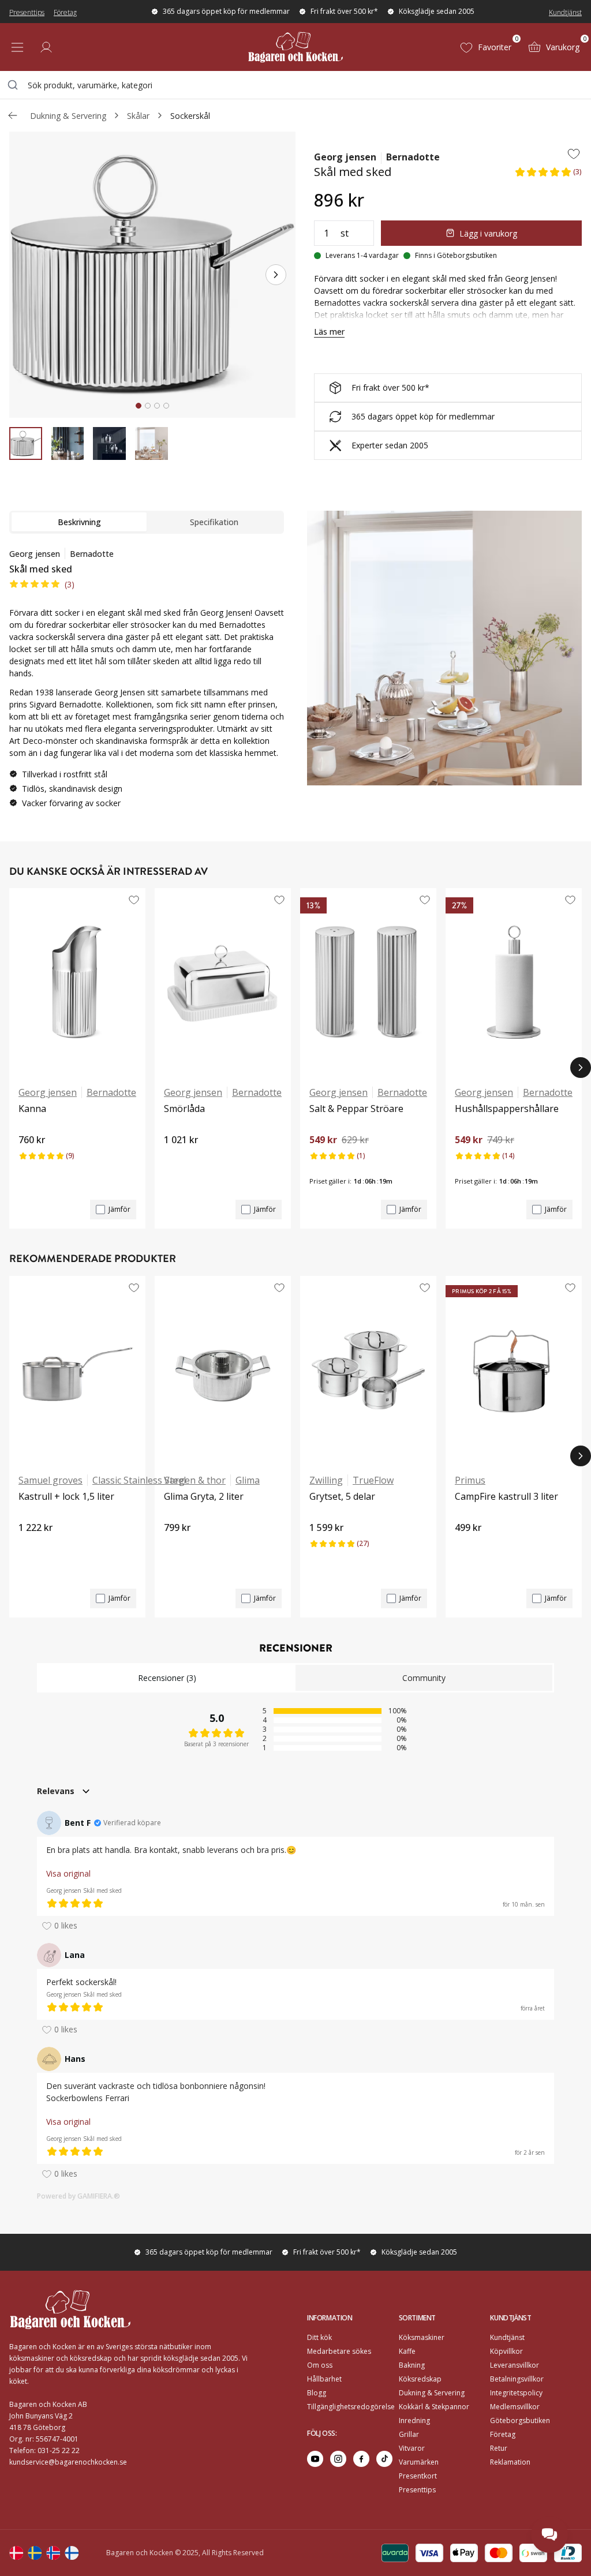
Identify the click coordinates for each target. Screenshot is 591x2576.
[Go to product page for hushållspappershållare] (514, 982)
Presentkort (418, 2476)
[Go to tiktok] (384, 2459)
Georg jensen (345, 157)
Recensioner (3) (167, 1678)
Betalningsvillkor (517, 2379)
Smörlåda (184, 1109)
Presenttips (27, 12)
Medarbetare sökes (339, 2351)
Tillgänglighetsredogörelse (351, 2407)
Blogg (317, 2393)
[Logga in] (46, 47)
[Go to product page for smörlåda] (223, 982)
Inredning (414, 2420)
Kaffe (407, 2351)
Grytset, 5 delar (342, 1496)
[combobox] (295, 85)
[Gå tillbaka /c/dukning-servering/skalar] (13, 115)
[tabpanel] (147, 683)
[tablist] (147, 522)
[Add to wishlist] (574, 153)
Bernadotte (413, 157)
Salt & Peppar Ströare (356, 1109)
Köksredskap (420, 2379)
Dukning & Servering (68, 116)
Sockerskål (190, 116)
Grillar (409, 2434)
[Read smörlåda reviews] (177, 1159)
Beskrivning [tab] (79, 522)
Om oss (320, 2365)
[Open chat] (549, 2534)
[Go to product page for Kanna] (77, 982)
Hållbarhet (324, 2379)
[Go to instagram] (338, 2459)
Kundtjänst (565, 12)
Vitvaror (412, 2448)
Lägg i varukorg (488, 233)
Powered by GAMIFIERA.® (78, 2196)
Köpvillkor (506, 2351)
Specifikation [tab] (214, 522)
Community (424, 1678)
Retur (499, 2448)
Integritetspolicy (516, 2393)
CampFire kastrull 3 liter (506, 1496)
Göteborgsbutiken (520, 2420)
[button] (548, 175)
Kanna (32, 1109)
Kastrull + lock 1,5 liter (66, 1496)
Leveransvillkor (515, 2365)
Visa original (68, 1873)
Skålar (138, 116)
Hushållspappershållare (507, 1109)
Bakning (412, 2365)
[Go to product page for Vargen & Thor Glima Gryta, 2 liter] (223, 1370)
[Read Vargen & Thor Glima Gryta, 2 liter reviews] (177, 1547)
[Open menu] (17, 47)
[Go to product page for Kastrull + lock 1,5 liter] (77, 1370)
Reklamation (510, 2462)
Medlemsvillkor (515, 2407)
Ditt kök (319, 2337)
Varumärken (419, 2462)
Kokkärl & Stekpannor (434, 2407)
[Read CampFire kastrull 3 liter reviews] (467, 1547)
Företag (65, 12)
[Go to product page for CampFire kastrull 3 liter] (514, 1370)
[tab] (139, 406)
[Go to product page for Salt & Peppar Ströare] (368, 982)
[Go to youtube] (315, 2459)
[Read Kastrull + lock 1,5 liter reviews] (31, 1547)
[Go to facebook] (361, 2459)
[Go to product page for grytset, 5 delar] (368, 1370)
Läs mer (329, 332)
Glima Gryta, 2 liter (204, 1496)
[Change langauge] (16, 2553)
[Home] (295, 47)
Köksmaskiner (422, 2337)
